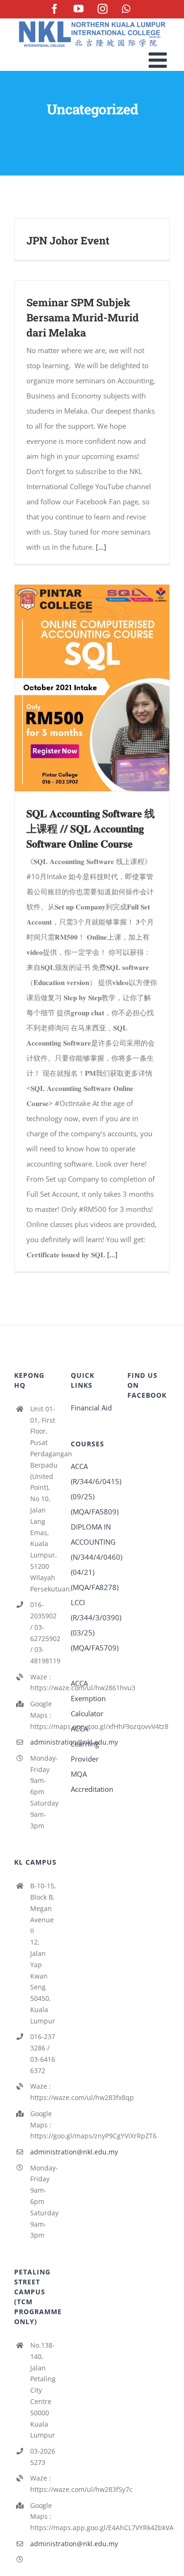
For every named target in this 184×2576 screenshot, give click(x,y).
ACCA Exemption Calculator (88, 1698)
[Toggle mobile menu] (159, 60)
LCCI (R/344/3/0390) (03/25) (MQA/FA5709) (92, 1625)
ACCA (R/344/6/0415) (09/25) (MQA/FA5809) (92, 1489)
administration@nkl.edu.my (43, 1742)
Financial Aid (91, 1408)
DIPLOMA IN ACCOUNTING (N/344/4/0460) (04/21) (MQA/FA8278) (92, 1557)
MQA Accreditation (92, 1781)
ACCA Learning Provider (85, 1744)
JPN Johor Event (68, 240)
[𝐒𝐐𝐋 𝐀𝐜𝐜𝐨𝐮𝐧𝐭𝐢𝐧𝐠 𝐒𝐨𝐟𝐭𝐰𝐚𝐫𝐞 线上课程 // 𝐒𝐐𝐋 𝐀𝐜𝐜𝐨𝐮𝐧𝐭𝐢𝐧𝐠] (92, 688)
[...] (101, 547)
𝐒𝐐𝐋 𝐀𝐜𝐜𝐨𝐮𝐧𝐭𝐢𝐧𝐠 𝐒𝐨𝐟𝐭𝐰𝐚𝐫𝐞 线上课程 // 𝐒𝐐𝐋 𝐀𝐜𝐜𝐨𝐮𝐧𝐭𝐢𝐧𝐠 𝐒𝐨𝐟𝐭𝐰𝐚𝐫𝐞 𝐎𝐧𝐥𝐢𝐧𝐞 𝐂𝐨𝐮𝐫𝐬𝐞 (91, 828)
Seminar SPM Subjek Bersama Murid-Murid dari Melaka (83, 317)
